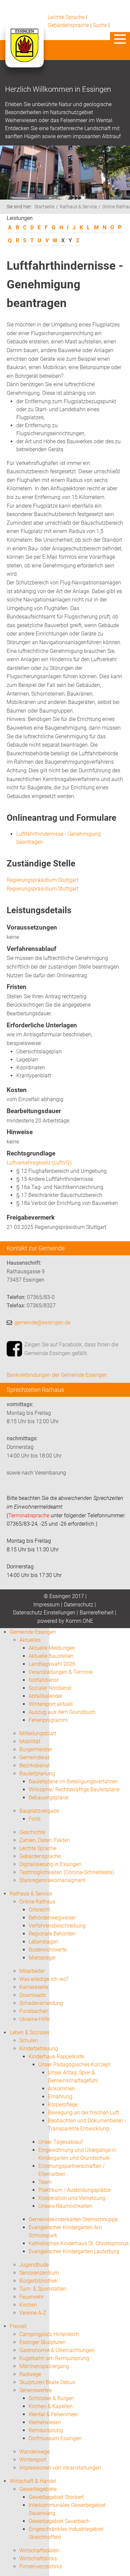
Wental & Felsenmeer (53, 2414)
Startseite (44, 207)
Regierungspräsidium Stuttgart (42, 880)
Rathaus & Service (78, 207)
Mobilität (30, 1741)
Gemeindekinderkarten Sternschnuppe (73, 2219)
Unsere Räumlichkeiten (65, 2206)
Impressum (46, 1605)
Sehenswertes (35, 2390)
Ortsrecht (39, 1910)
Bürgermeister (36, 1749)
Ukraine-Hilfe (34, 2019)
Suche (100, 25)
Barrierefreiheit (97, 1613)
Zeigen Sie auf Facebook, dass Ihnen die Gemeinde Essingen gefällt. (71, 1349)
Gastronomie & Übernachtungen (57, 2350)
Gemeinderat (34, 1757)
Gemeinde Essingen (33, 1632)
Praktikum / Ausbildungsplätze (74, 2190)
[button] (120, 39)
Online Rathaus (37, 1902)
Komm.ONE (79, 1621)
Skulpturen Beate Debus (47, 2382)
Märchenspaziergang (44, 2366)
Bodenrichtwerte (48, 1950)
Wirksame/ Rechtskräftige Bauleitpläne (74, 1789)
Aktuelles (30, 1640)
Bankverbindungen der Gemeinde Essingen (57, 1375)
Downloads (32, 1995)
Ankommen (61, 2089)
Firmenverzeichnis (41, 2566)
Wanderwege (34, 2452)
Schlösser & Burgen (51, 2398)
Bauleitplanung (37, 1773)
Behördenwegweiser (52, 1918)
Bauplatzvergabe (39, 1811)
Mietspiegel (42, 1958)
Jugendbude (34, 2265)
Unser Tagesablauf (60, 2142)
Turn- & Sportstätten (43, 2289)
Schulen (29, 2040)
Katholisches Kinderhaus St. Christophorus (79, 2243)
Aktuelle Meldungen (52, 1648)
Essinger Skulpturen (42, 2342)
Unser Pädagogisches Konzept (74, 2065)
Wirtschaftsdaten (39, 2550)
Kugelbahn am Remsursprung (54, 2358)
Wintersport (33, 2460)
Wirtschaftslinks (38, 2558)
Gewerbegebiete (38, 2489)
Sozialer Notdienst (50, 1688)
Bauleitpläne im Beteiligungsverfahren (73, 1781)
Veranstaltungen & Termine (60, 1672)
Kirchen (28, 2305)
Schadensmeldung (41, 2003)
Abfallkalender (45, 1696)
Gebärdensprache (68, 25)
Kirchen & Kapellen (51, 2406)
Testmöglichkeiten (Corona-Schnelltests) (67, 1872)
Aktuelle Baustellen (51, 1656)
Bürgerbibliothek (38, 2281)
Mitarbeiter (32, 1971)
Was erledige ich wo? (44, 1979)
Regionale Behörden (52, 1934)
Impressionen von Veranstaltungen (60, 2468)
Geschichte (32, 1832)
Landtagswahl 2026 (52, 1664)
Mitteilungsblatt (38, 1733)
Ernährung (60, 2097)
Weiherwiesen (45, 2422)
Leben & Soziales (29, 2032)
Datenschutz (79, 1605)
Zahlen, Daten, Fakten (45, 1840)
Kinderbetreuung (39, 2048)
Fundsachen (34, 2011)
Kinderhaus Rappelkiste (56, 2056)
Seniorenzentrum (39, 2273)
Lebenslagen (43, 1942)
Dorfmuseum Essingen (55, 2438)
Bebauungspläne (48, 1797)
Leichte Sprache (66, 17)
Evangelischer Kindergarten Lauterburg (74, 2251)
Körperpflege (63, 2105)
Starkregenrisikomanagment (52, 1880)
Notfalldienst (44, 1680)
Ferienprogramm (48, 1720)
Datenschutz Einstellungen (44, 1613)
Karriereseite (34, 1987)
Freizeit (18, 2326)
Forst (35, 1819)
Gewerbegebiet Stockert (56, 2497)
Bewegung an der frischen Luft (83, 2113)
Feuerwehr (31, 2297)
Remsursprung (46, 2430)
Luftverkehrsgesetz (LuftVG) (39, 1163)
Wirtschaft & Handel (33, 2481)
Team (45, 2182)
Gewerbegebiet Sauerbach (59, 2521)
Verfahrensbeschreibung (57, 1926)
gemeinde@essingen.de (42, 1323)
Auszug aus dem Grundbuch (62, 1712)
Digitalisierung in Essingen (50, 1864)
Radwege (30, 2374)
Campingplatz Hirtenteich (49, 2334)
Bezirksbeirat (34, 1765)
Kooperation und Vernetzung (72, 2198)
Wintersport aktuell (51, 1704)
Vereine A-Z (33, 2313)
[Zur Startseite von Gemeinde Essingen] (24, 52)
